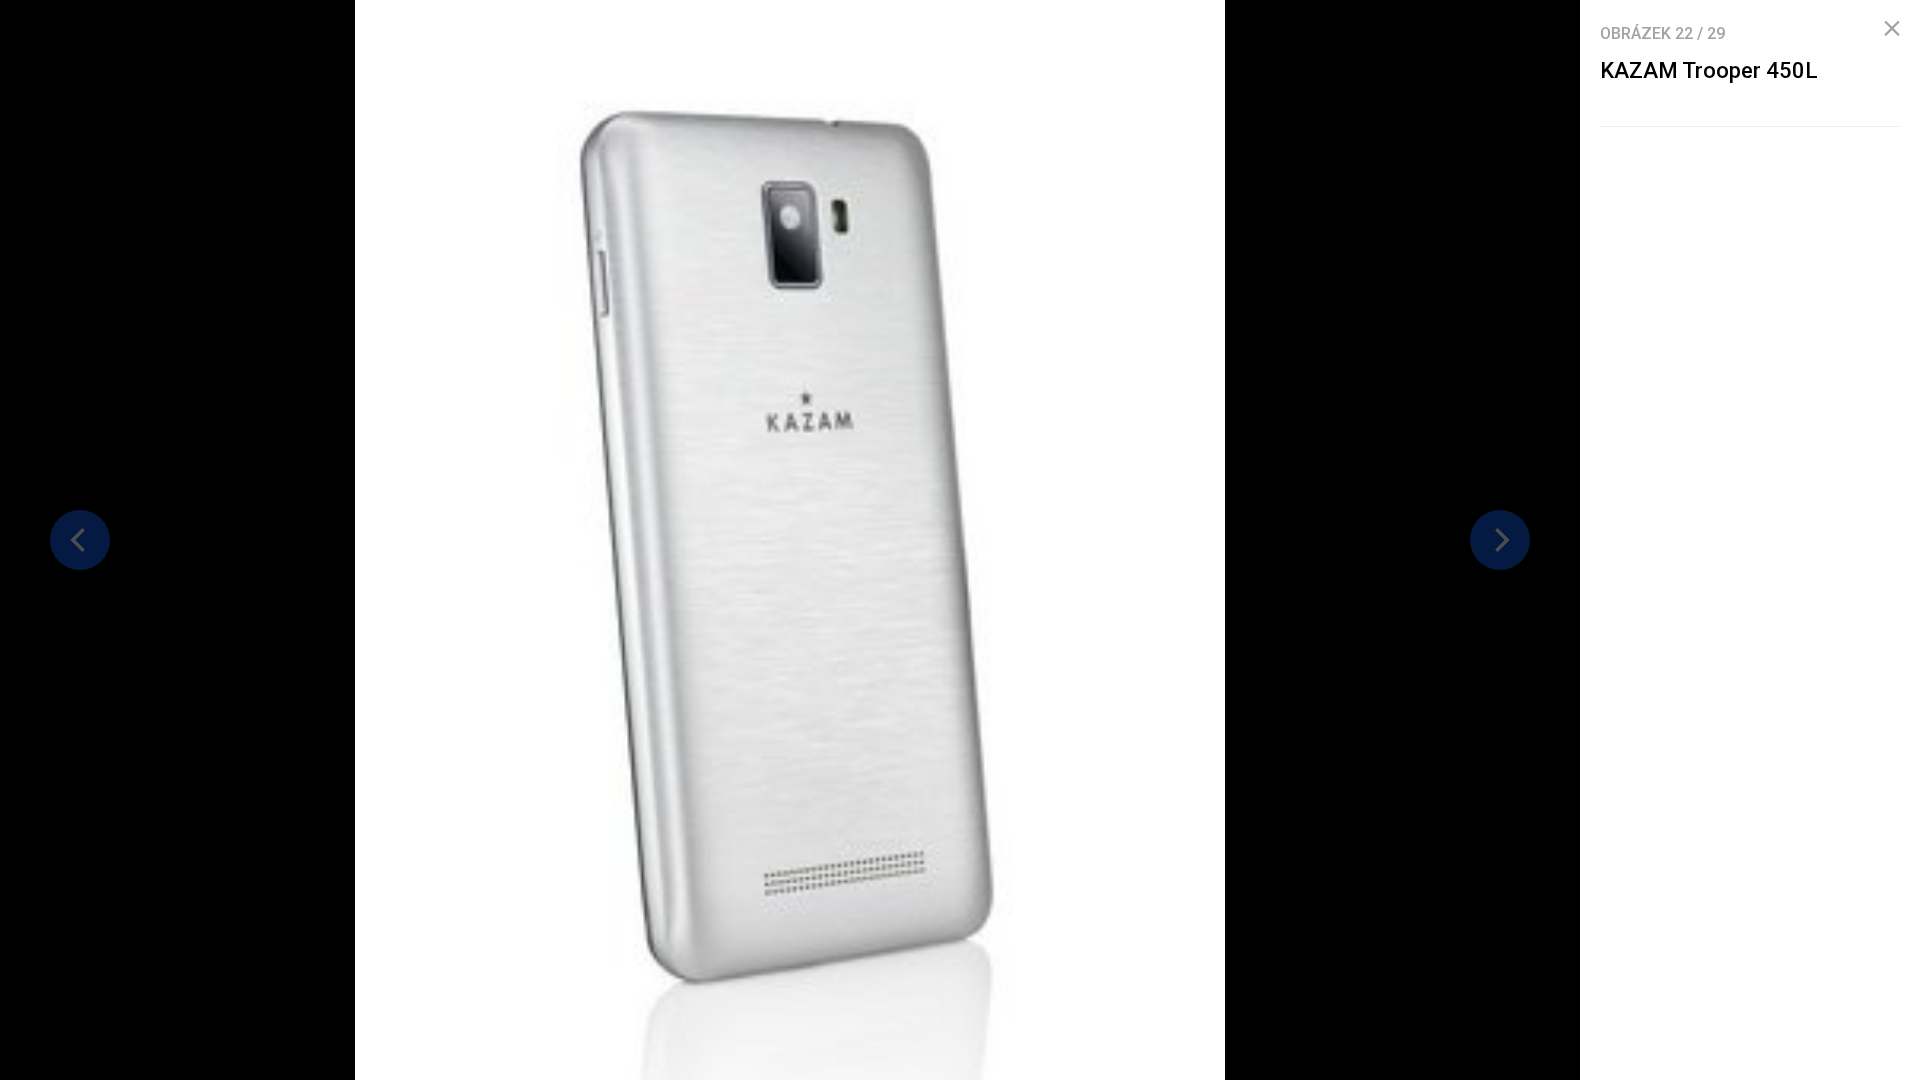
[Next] (1500, 540)
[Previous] (80, 540)
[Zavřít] (1892, 29)
